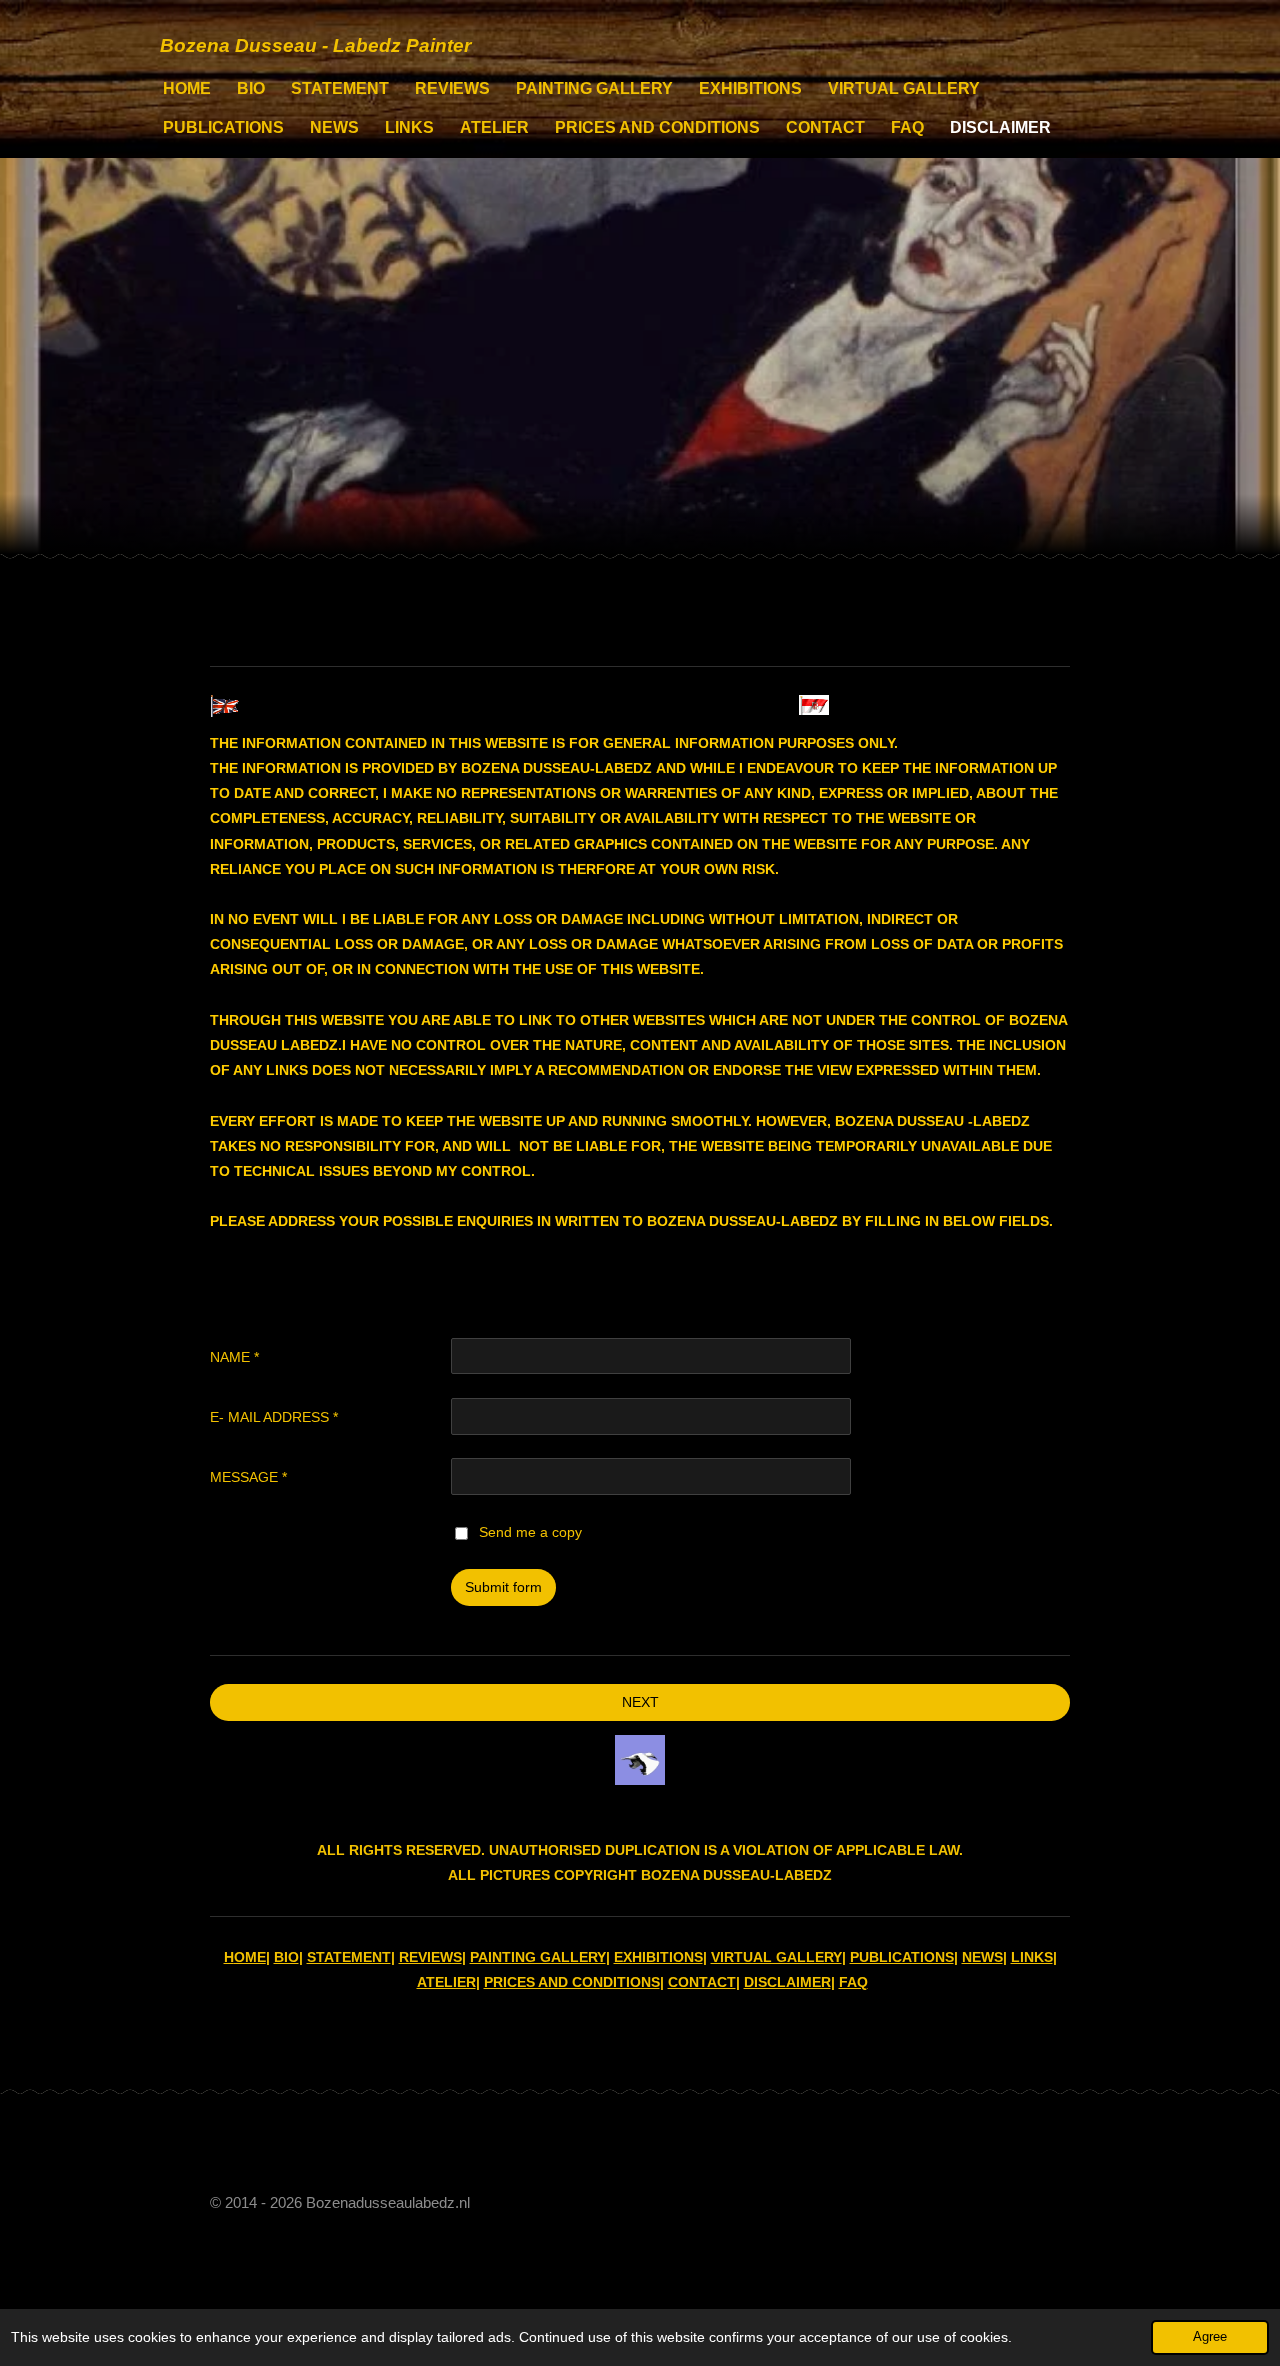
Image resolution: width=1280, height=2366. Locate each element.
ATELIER (446, 1982)
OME (250, 1957)
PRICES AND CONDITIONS (572, 1982)
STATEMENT (349, 1957)
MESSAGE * (248, 1477)
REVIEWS (430, 1957)
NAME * (234, 1357)
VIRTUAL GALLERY (776, 1957)
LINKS (1032, 1957)
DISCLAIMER (787, 1982)
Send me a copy (530, 1532)
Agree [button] (1210, 2337)
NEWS (982, 1957)
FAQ (853, 1982)
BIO (286, 1957)
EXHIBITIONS (658, 1957)
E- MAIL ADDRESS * (274, 1417)
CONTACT (702, 1982)
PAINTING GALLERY (538, 1957)
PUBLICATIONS (902, 1957)
